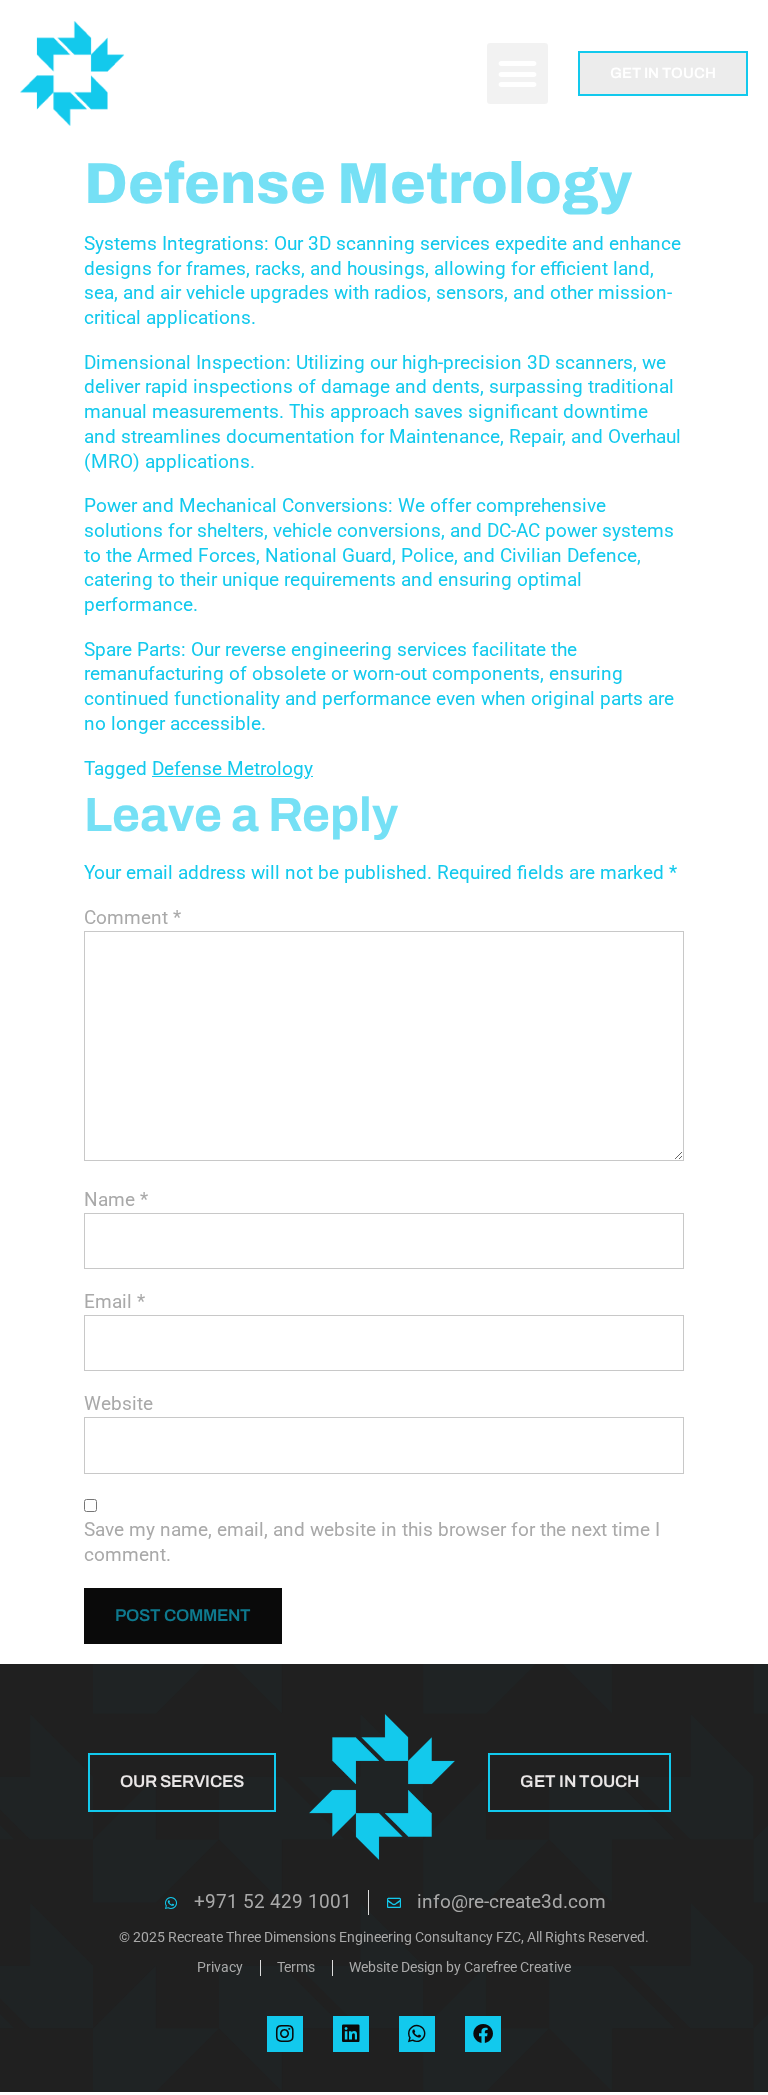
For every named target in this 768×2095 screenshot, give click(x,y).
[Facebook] (483, 2034)
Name (116, 1199)
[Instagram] (285, 2034)
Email (114, 1301)
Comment (132, 917)
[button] (518, 74)
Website (118, 1403)
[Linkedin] (351, 2034)
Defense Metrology (232, 768)
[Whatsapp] (417, 2034)
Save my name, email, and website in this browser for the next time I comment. (372, 1542)
